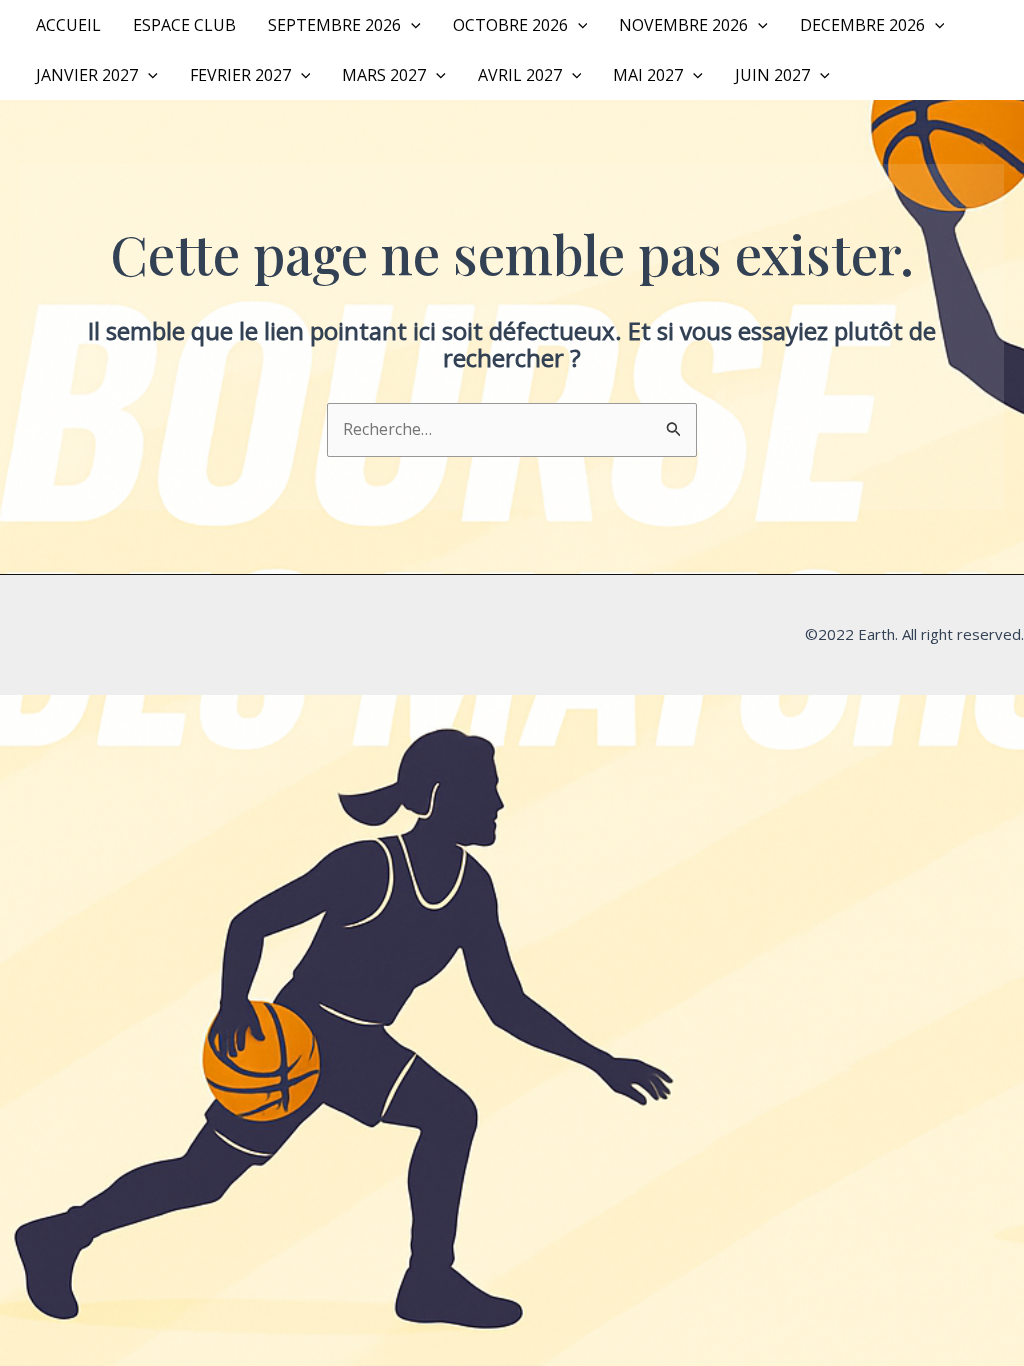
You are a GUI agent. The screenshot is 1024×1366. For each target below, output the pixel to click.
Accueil (68, 25)
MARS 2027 (384, 75)
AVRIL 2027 (520, 75)
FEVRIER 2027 (240, 75)
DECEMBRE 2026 (862, 25)
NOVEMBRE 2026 (683, 25)
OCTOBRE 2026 (510, 25)
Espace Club (184, 25)
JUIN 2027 (772, 75)
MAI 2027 (648, 75)
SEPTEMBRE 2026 (334, 25)
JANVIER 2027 (87, 75)
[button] (411, 25)
